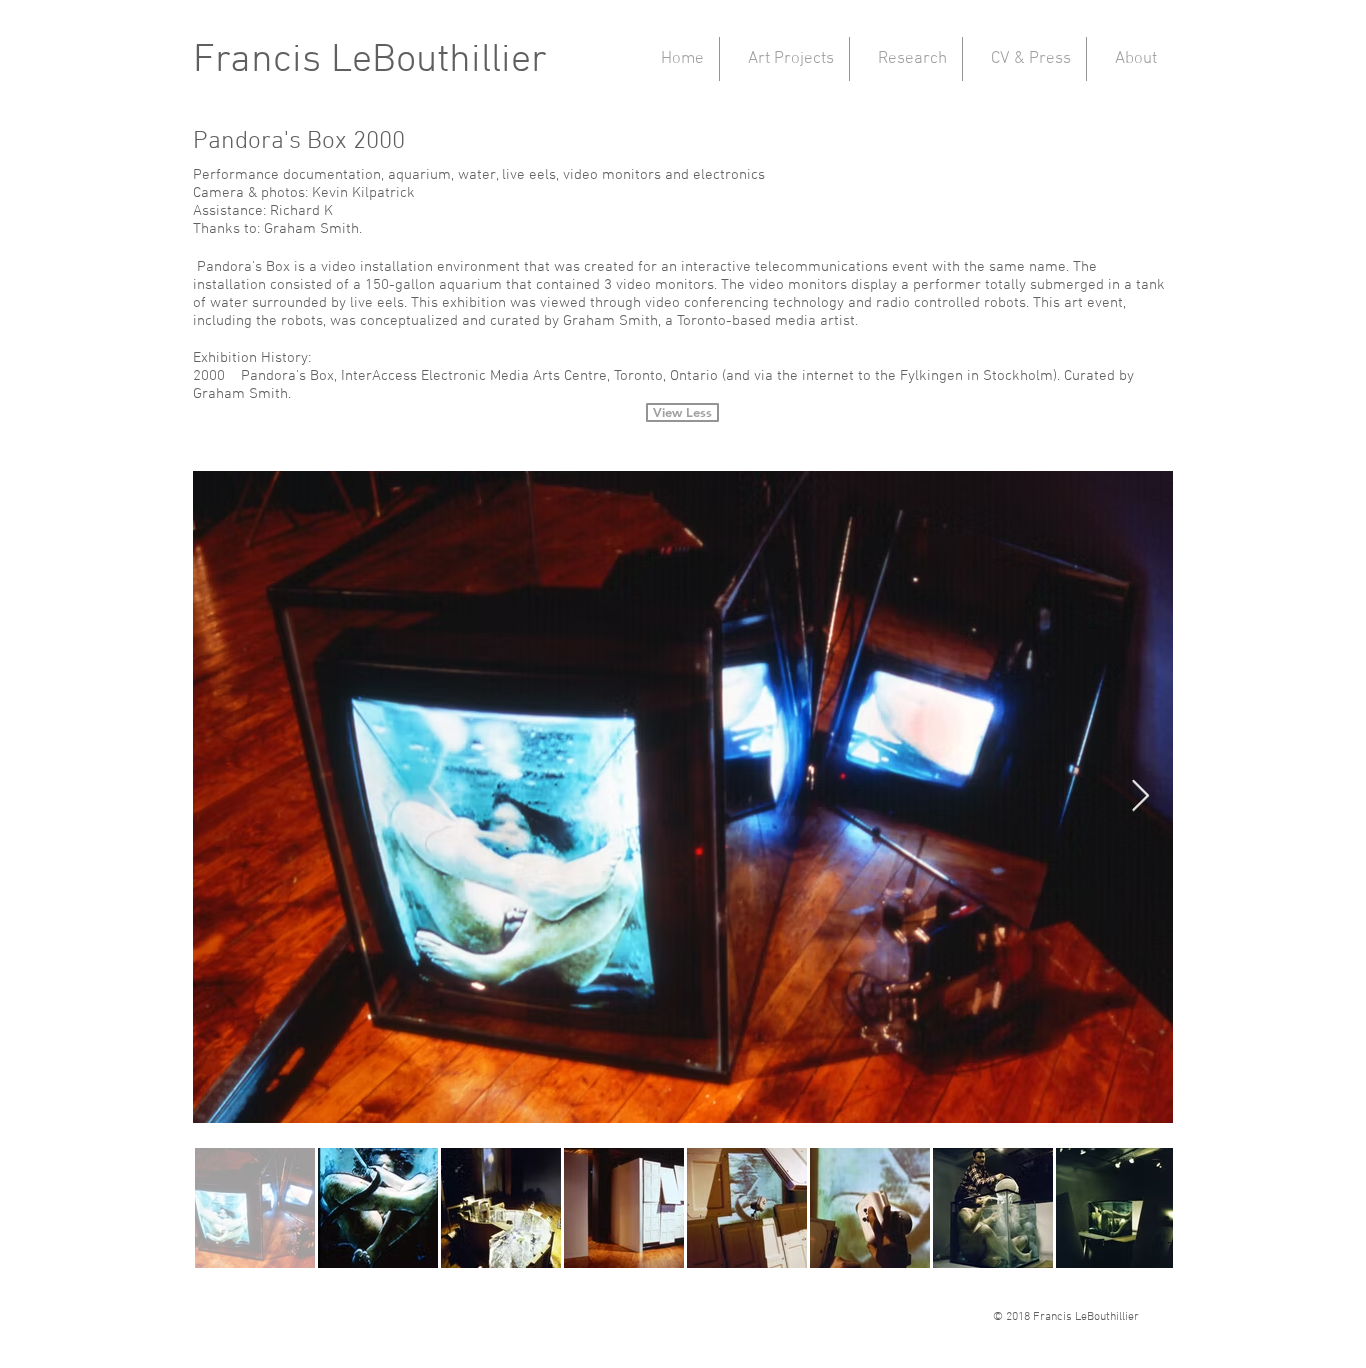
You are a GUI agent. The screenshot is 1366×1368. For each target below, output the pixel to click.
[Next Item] (1140, 797)
